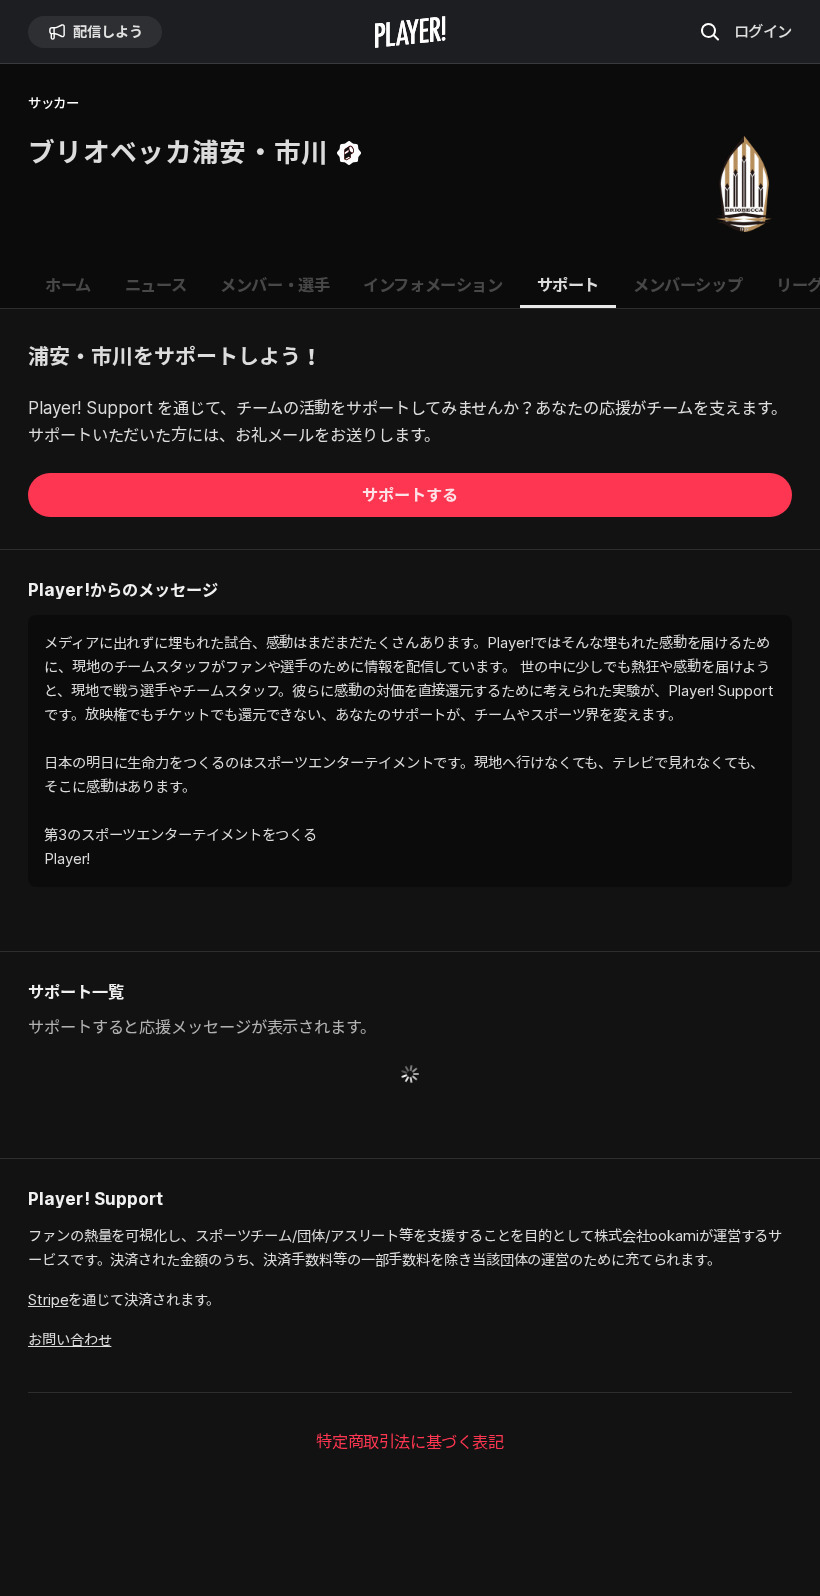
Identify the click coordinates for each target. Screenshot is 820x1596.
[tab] (68, 286)
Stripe (48, 1299)
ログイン (763, 31)
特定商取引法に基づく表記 (409, 1442)
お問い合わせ (69, 1339)
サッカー (53, 103)
